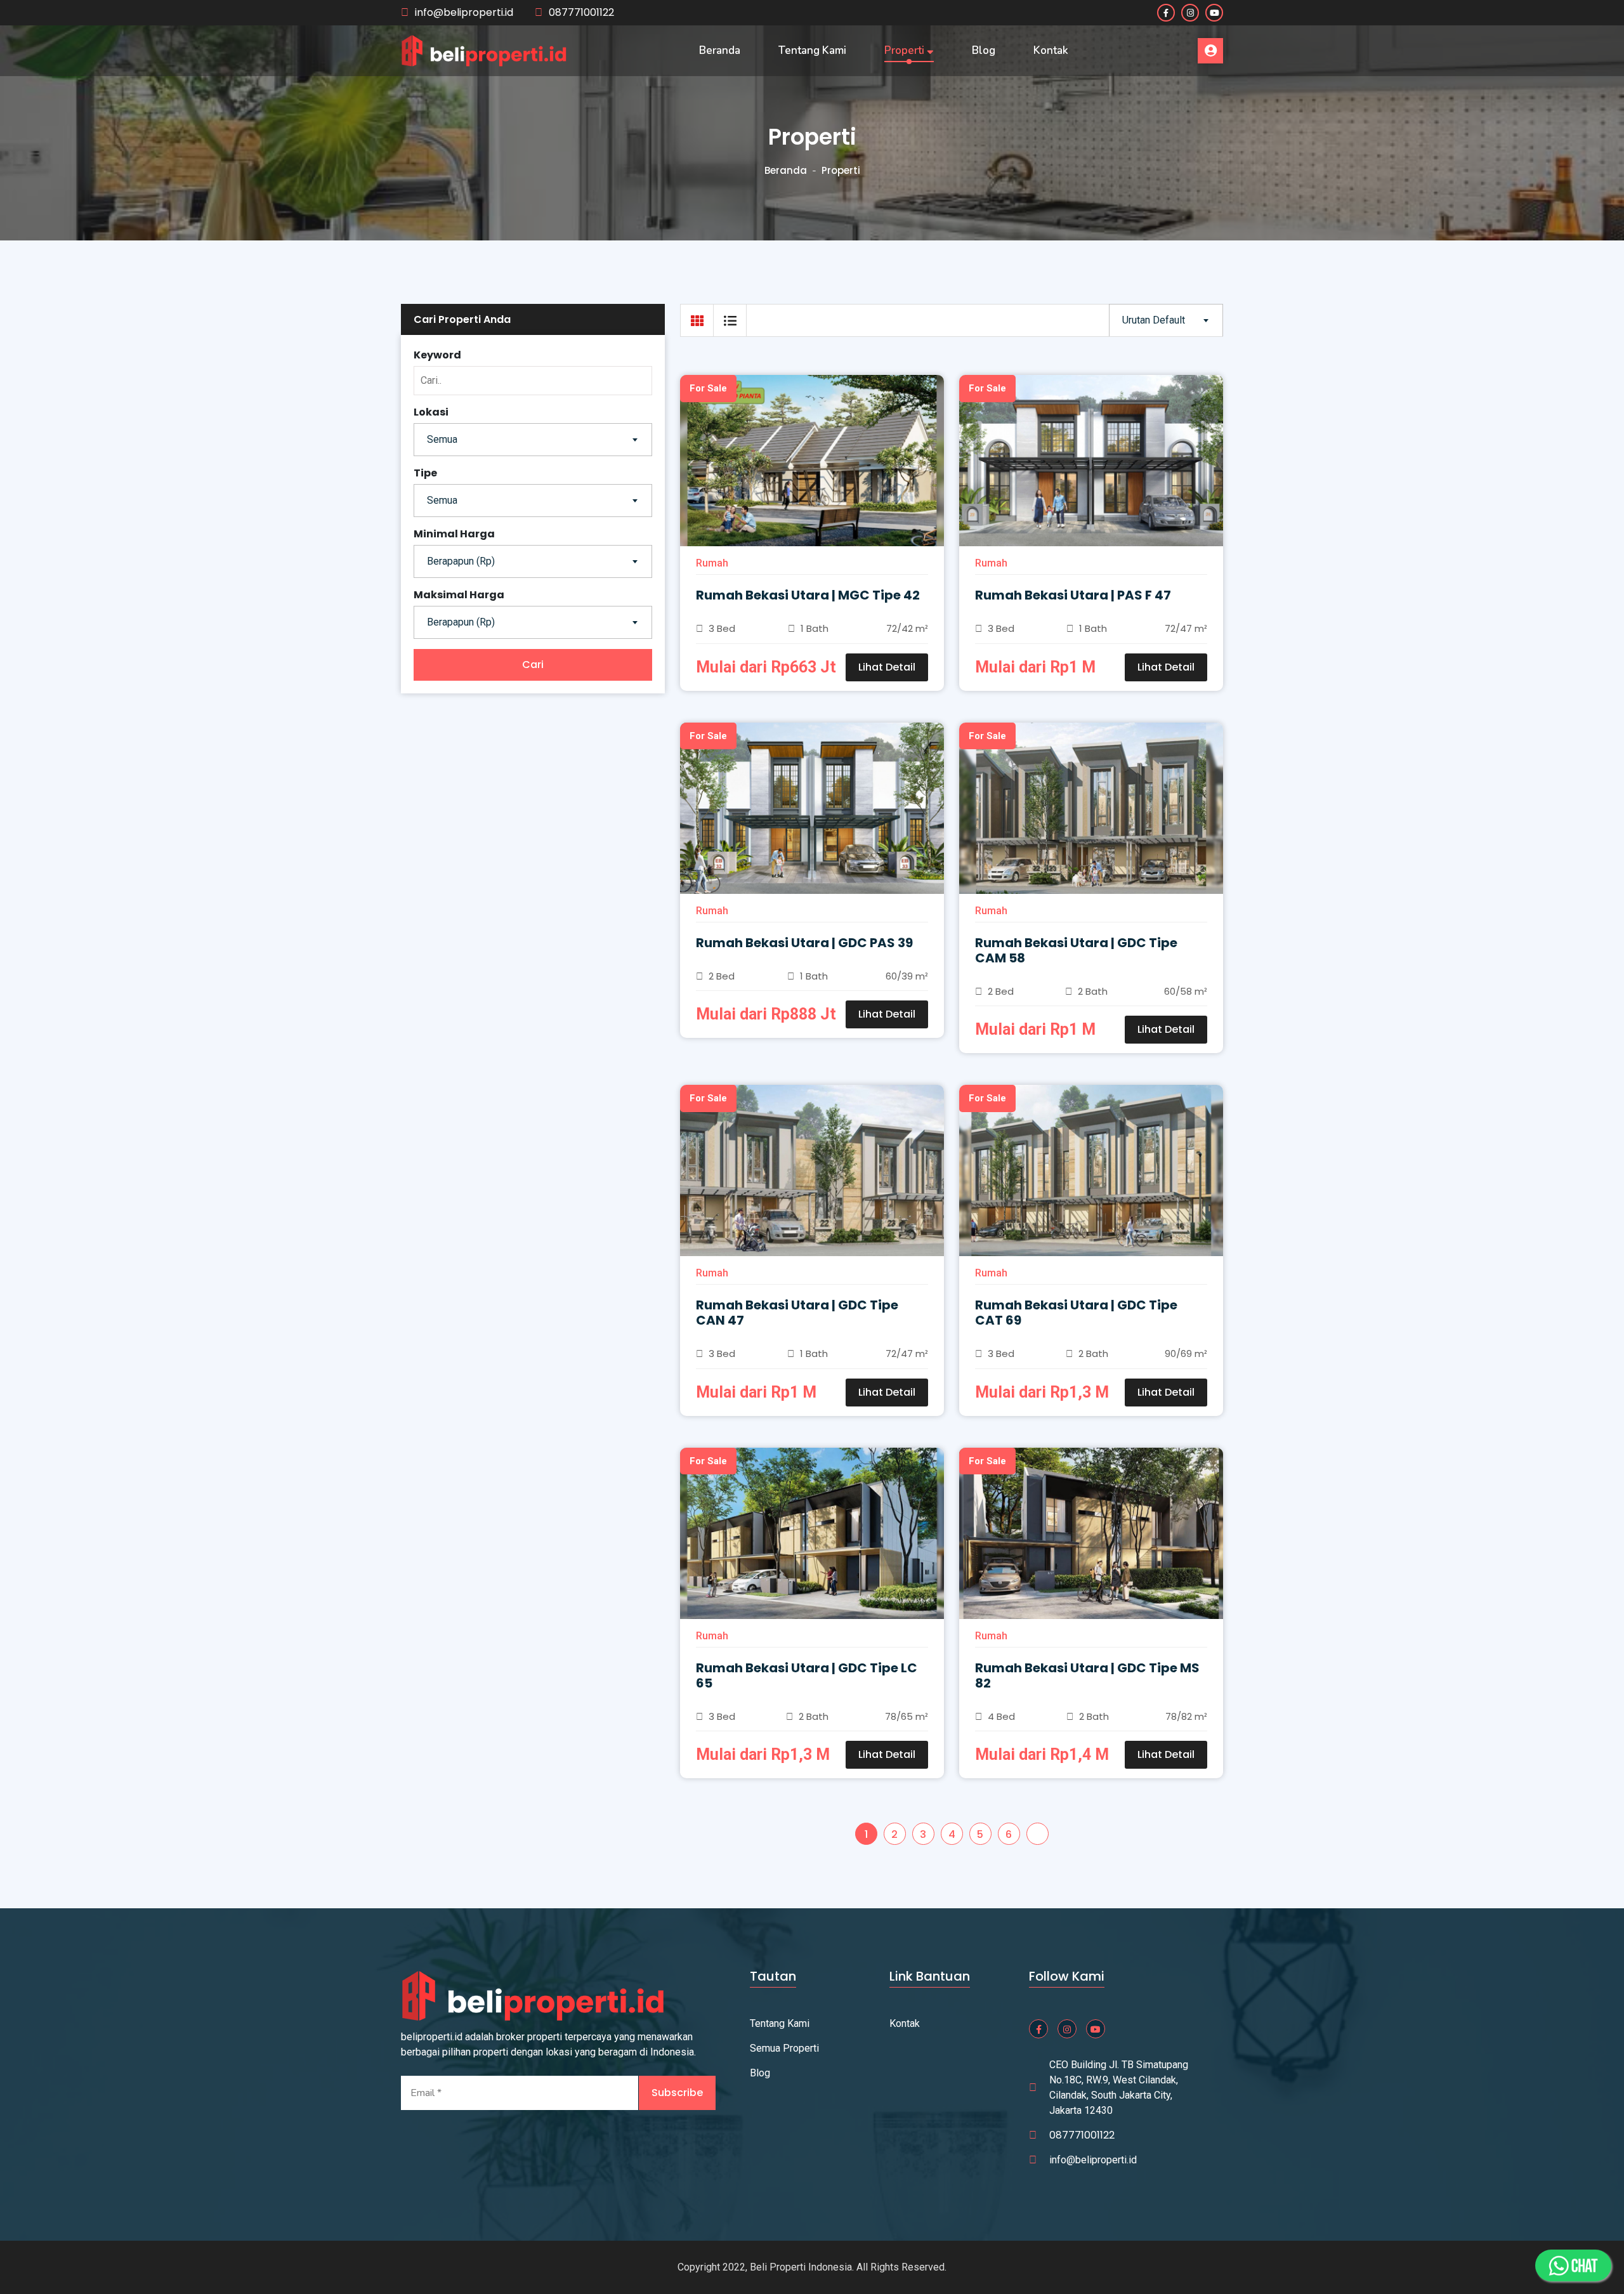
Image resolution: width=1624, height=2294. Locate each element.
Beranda (720, 50)
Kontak (1051, 50)
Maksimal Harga (459, 595)
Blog (984, 50)
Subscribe (677, 2093)
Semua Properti (784, 2048)
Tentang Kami (812, 50)
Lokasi (431, 412)
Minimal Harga (454, 534)
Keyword (437, 355)
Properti (906, 50)
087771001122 (581, 12)
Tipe (425, 473)
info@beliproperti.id (464, 12)
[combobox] (533, 440)
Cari (533, 665)
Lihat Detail (887, 667)
